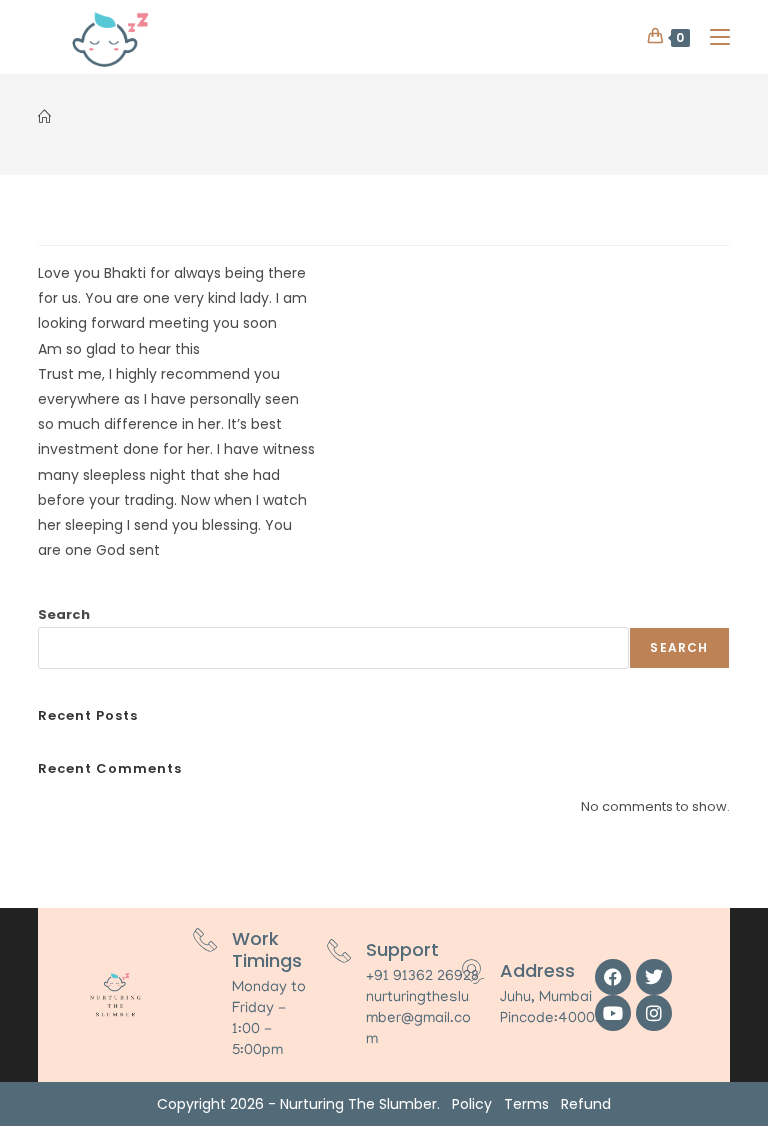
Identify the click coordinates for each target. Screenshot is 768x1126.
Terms (526, 1104)
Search (64, 614)
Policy (472, 1104)
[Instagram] (654, 1013)
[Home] (44, 117)
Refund (586, 1104)
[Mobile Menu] (712, 36)
